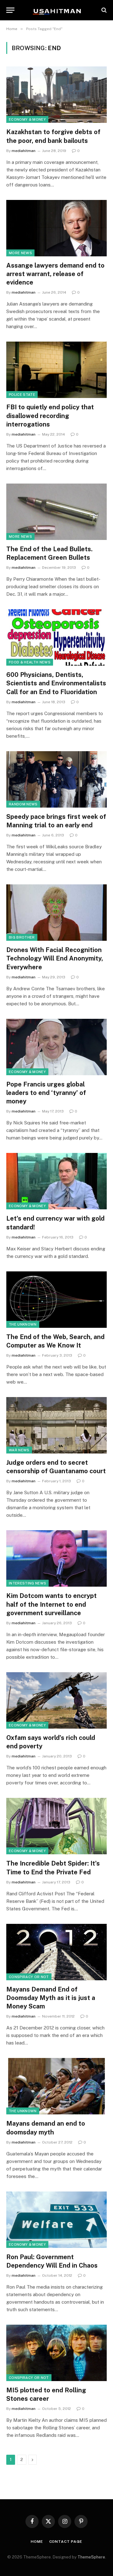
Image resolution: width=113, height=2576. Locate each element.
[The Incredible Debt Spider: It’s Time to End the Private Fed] (56, 1826)
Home (37, 2542)
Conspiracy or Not (29, 1977)
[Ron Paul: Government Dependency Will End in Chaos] (56, 2220)
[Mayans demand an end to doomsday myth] (56, 2086)
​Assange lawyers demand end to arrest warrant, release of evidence (55, 274)
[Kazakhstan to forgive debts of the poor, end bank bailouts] (56, 95)
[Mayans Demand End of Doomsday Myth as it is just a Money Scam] (56, 1952)
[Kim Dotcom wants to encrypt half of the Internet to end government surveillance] (56, 1558)
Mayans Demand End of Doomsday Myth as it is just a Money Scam (51, 1998)
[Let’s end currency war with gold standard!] (56, 1181)
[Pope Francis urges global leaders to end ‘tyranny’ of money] (56, 1047)
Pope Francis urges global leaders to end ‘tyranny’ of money (46, 1093)
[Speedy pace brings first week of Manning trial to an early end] (56, 779)
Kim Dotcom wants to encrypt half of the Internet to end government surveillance (51, 1604)
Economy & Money (27, 119)
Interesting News (27, 1583)
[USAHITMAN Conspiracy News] (56, 10)
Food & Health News (30, 662)
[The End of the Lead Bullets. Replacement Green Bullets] (56, 512)
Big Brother (22, 937)
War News (19, 1450)
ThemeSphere (91, 2557)
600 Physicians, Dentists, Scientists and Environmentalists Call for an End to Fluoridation (56, 683)
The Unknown (23, 1324)
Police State (22, 395)
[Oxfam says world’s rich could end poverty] (56, 1700)
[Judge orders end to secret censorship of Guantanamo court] (56, 1425)
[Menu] (10, 10)
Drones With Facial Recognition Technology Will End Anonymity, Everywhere (55, 958)
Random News (23, 804)
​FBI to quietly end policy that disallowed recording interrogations (50, 416)
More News (20, 253)
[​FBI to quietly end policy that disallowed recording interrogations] (56, 370)
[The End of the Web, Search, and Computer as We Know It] (56, 1300)
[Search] (103, 10)
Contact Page (66, 2542)
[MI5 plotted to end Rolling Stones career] (56, 2353)
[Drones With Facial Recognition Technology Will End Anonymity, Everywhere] (56, 913)
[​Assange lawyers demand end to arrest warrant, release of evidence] (56, 228)
